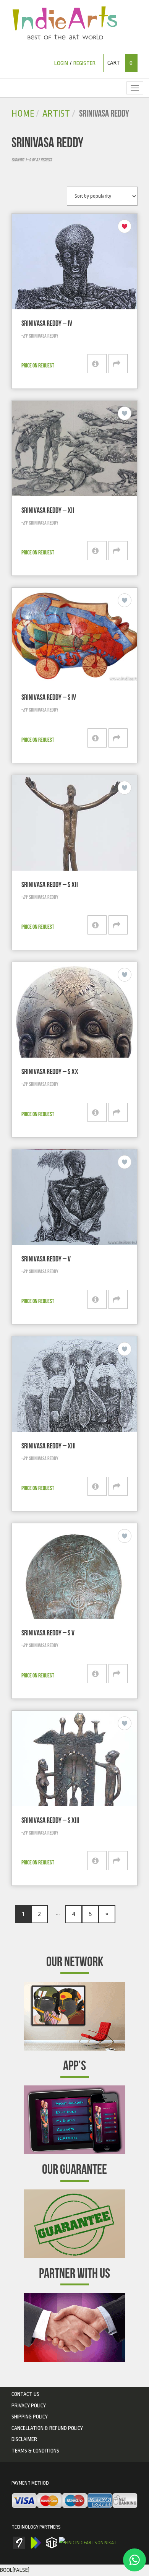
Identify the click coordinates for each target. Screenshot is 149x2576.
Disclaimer (24, 2439)
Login (61, 63)
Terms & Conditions (35, 2451)
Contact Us (25, 2394)
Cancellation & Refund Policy (47, 2428)
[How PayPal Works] (74, 2501)
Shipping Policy (30, 2417)
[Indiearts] (65, 23)
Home (23, 114)
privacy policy (29, 2405)
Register (84, 63)
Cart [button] (120, 63)
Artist (56, 114)
